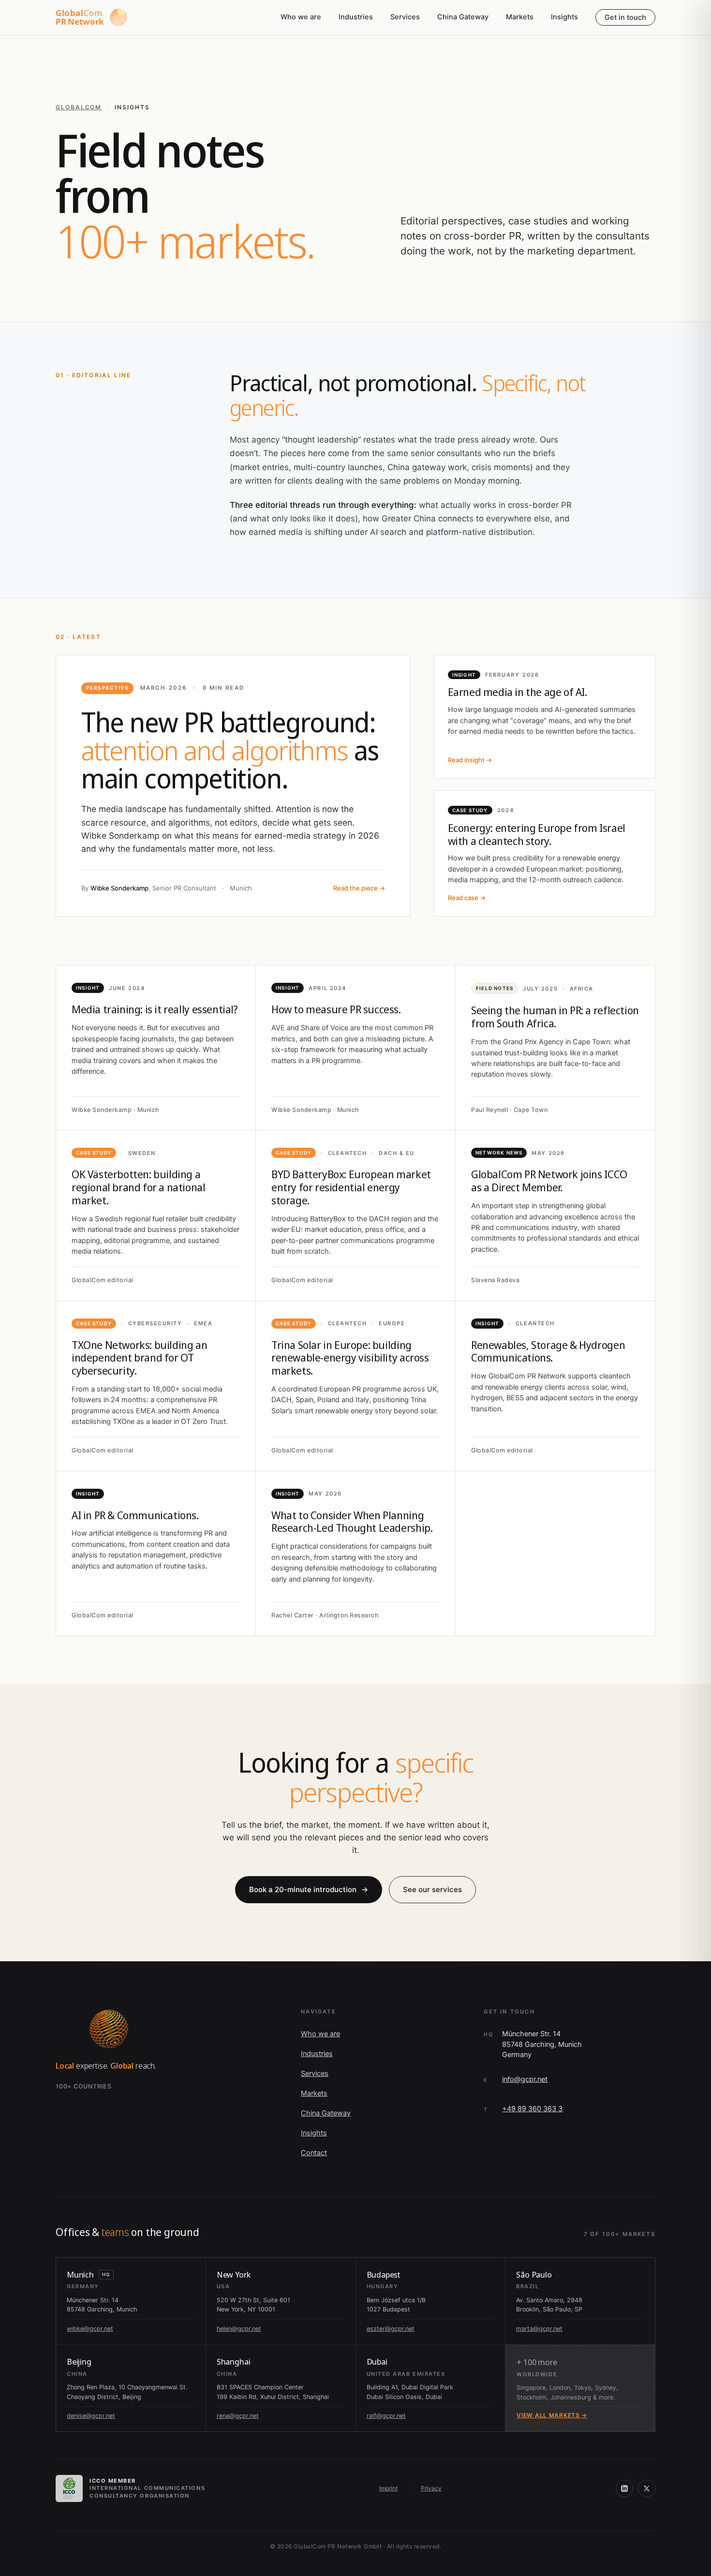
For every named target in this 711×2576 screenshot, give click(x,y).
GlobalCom (79, 107)
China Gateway (463, 17)
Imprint (388, 2488)
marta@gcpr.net (539, 2329)
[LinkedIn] (624, 2488)
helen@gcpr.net (239, 2329)
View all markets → (552, 2415)
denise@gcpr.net (91, 2416)
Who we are (301, 17)
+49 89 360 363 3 (532, 2109)
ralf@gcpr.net (386, 2416)
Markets (520, 17)
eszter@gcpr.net (391, 2329)
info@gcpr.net (525, 2079)
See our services (432, 1889)
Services (405, 17)
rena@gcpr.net (238, 2416)
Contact (314, 2153)
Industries (356, 17)
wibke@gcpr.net (90, 2329)
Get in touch (625, 17)
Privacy (431, 2488)
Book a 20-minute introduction (309, 1889)
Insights (564, 17)
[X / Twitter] (647, 2488)
